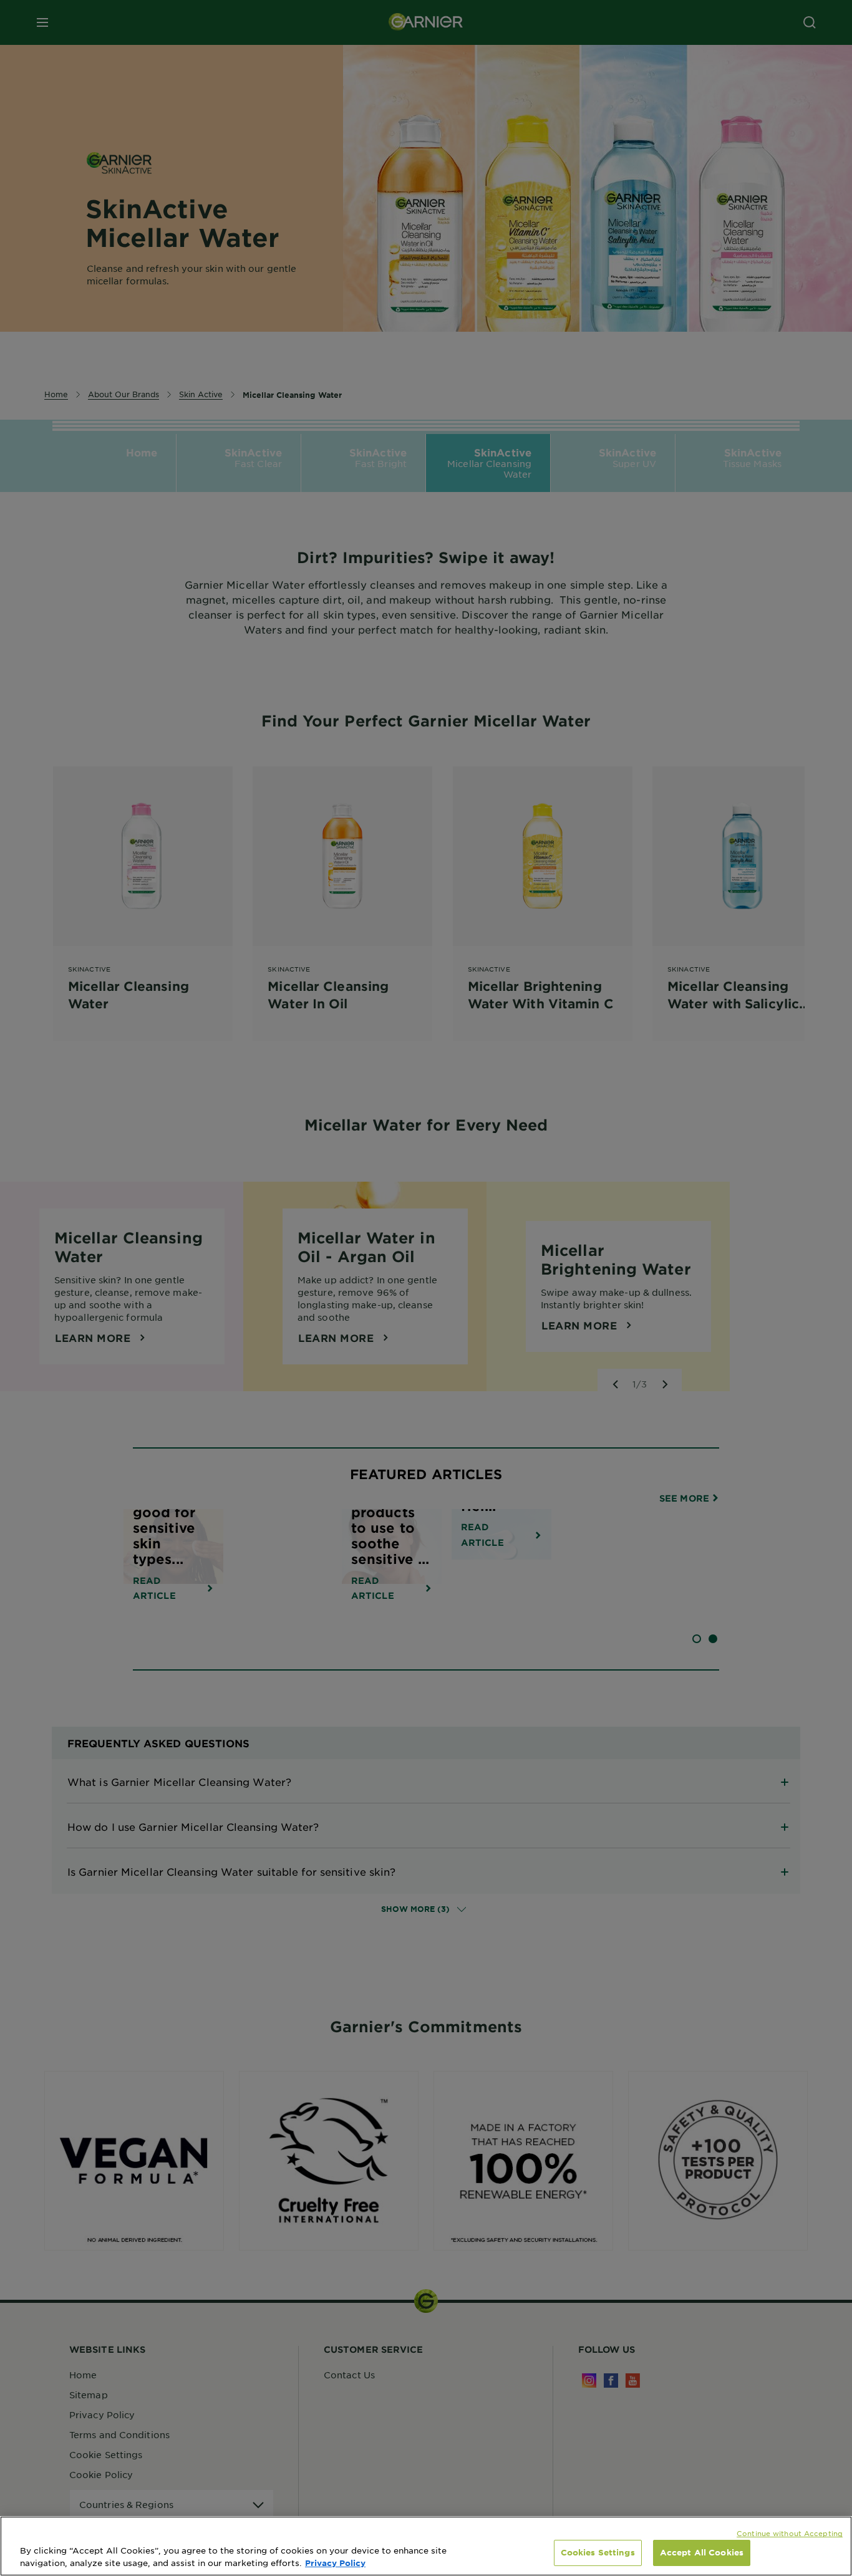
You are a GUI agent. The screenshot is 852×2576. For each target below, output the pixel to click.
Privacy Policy (335, 2563)
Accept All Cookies (702, 2552)
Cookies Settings (598, 2552)
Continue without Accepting (790, 2533)
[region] (426, 2546)
